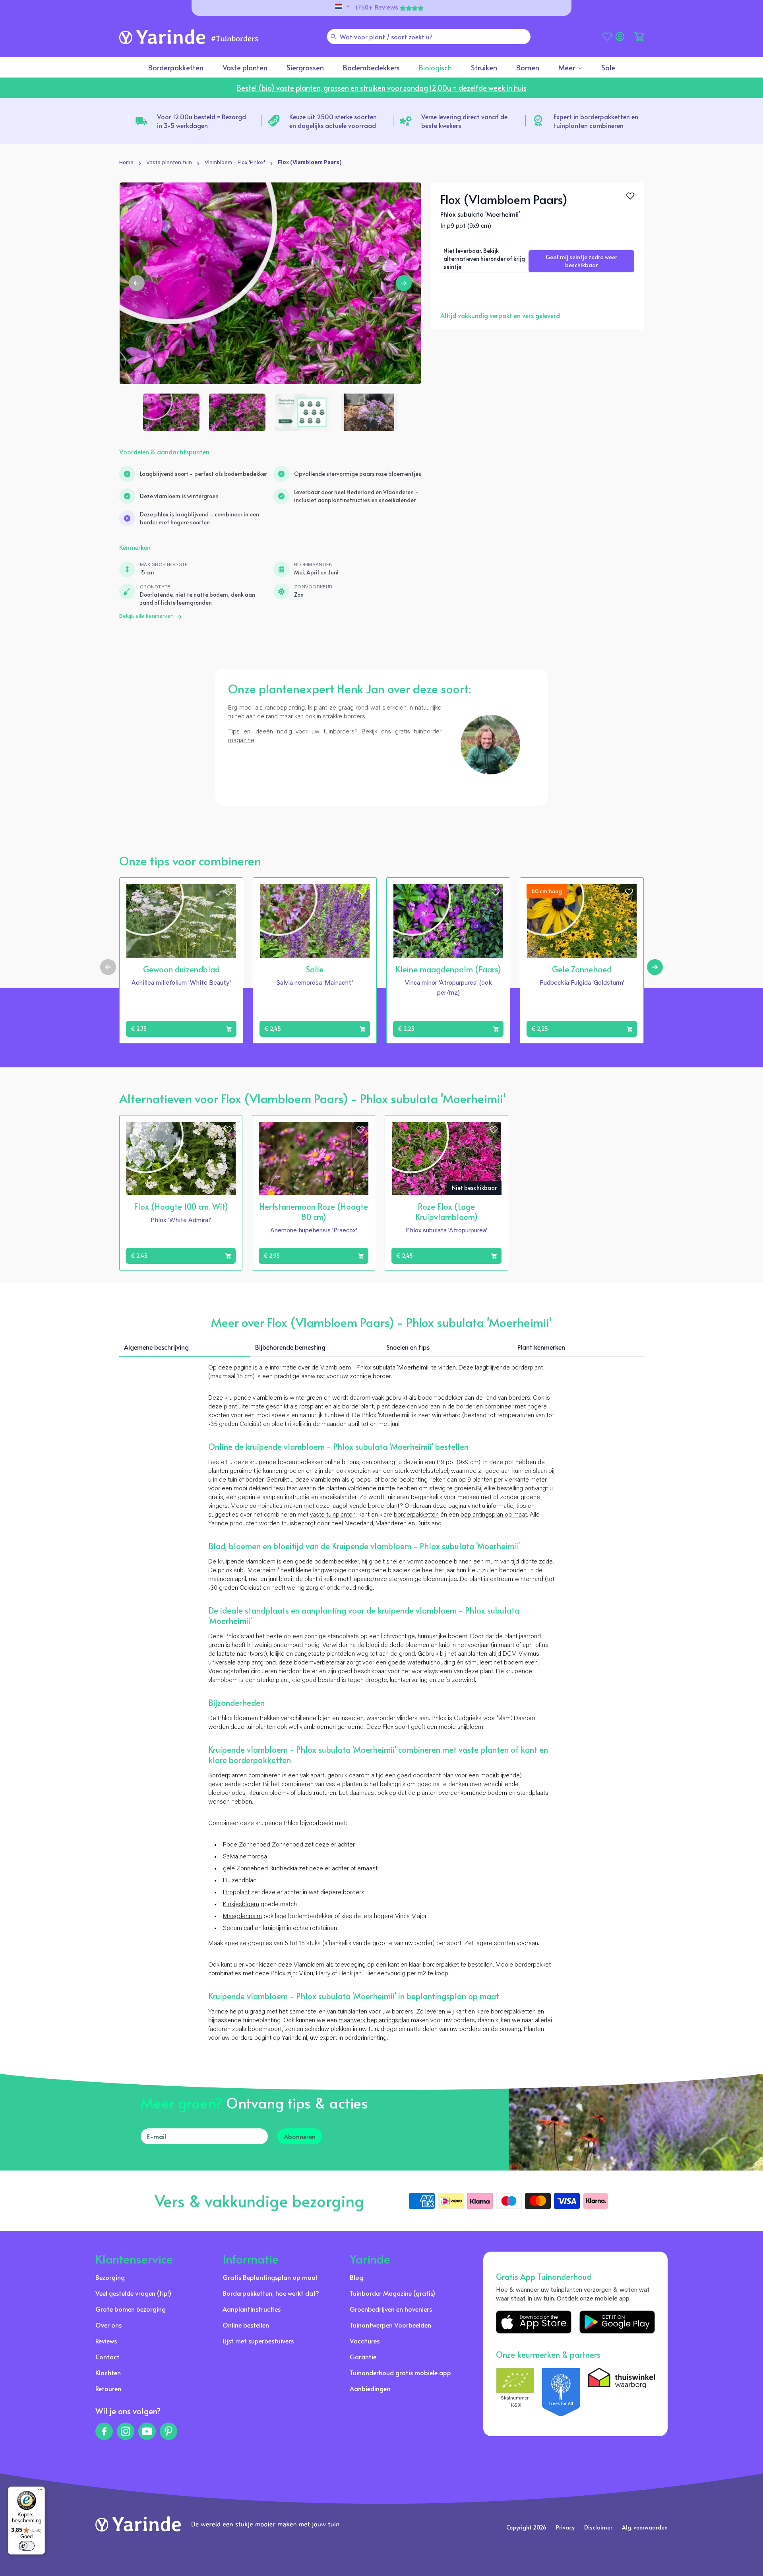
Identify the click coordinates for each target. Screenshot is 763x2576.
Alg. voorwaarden (645, 2527)
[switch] (27, 2546)
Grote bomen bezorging (131, 2309)
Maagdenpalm (242, 1916)
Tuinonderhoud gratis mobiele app (400, 2372)
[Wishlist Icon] (630, 196)
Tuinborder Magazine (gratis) (392, 2293)
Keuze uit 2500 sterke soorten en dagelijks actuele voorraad (333, 121)
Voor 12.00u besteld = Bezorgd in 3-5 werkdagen (201, 121)
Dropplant (236, 1893)
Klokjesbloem (241, 1905)
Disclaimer (598, 2527)
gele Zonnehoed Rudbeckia (260, 1869)
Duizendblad (240, 1881)
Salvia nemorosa (245, 1857)
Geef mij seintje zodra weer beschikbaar (581, 261)
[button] (639, 37)
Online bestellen (246, 2325)
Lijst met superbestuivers (258, 2341)
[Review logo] (561, 2392)
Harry (324, 1974)
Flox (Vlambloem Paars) (310, 163)
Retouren (108, 2388)
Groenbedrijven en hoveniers (391, 2309)
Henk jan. (351, 1974)
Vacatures (365, 2341)
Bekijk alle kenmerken (146, 617)
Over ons (108, 2325)
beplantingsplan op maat (494, 1515)
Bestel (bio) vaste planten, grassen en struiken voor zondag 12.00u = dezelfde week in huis (382, 88)
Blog (356, 2277)
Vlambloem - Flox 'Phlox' (235, 163)
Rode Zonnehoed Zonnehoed (263, 1845)
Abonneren (300, 2136)
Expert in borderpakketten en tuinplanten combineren (596, 121)
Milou (306, 1974)
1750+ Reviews (377, 8)
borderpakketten (416, 1515)
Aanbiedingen (370, 2388)
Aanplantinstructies (252, 2309)
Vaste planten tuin (169, 163)
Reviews (106, 2341)
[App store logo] (534, 2322)
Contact (107, 2357)
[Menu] (40, 2491)
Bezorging (110, 2277)
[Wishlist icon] (229, 892)
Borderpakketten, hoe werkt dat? (271, 2293)
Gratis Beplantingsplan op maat (270, 2277)
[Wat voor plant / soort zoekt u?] (333, 37)
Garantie (363, 2357)
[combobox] (429, 37)
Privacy (565, 2527)
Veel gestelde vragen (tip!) (133, 2293)
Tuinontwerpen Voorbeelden (390, 2325)
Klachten (108, 2372)
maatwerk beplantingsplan (374, 2021)
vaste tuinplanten (333, 1515)
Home (126, 163)
